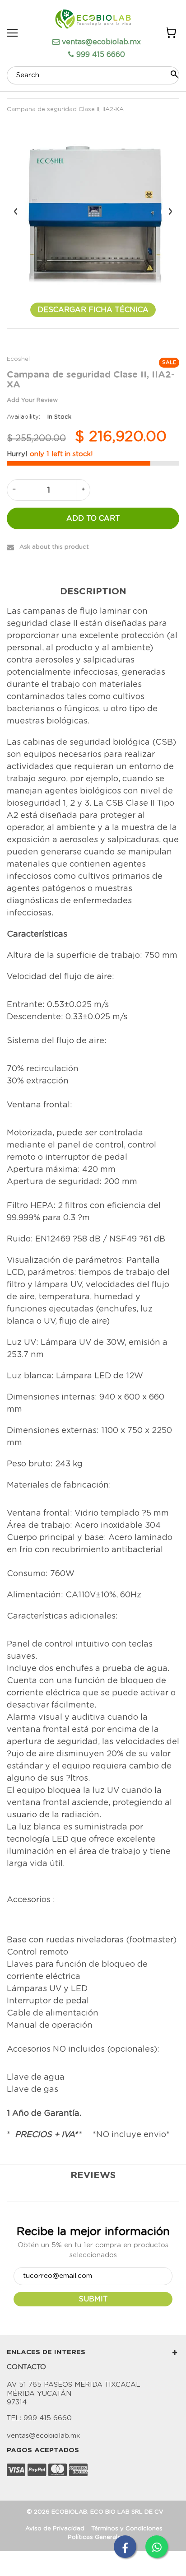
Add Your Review (32, 400)
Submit (93, 2299)
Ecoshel (18, 359)
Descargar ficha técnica (93, 310)
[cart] (170, 34)
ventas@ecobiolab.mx (101, 42)
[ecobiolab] (93, 20)
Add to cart (93, 518)
